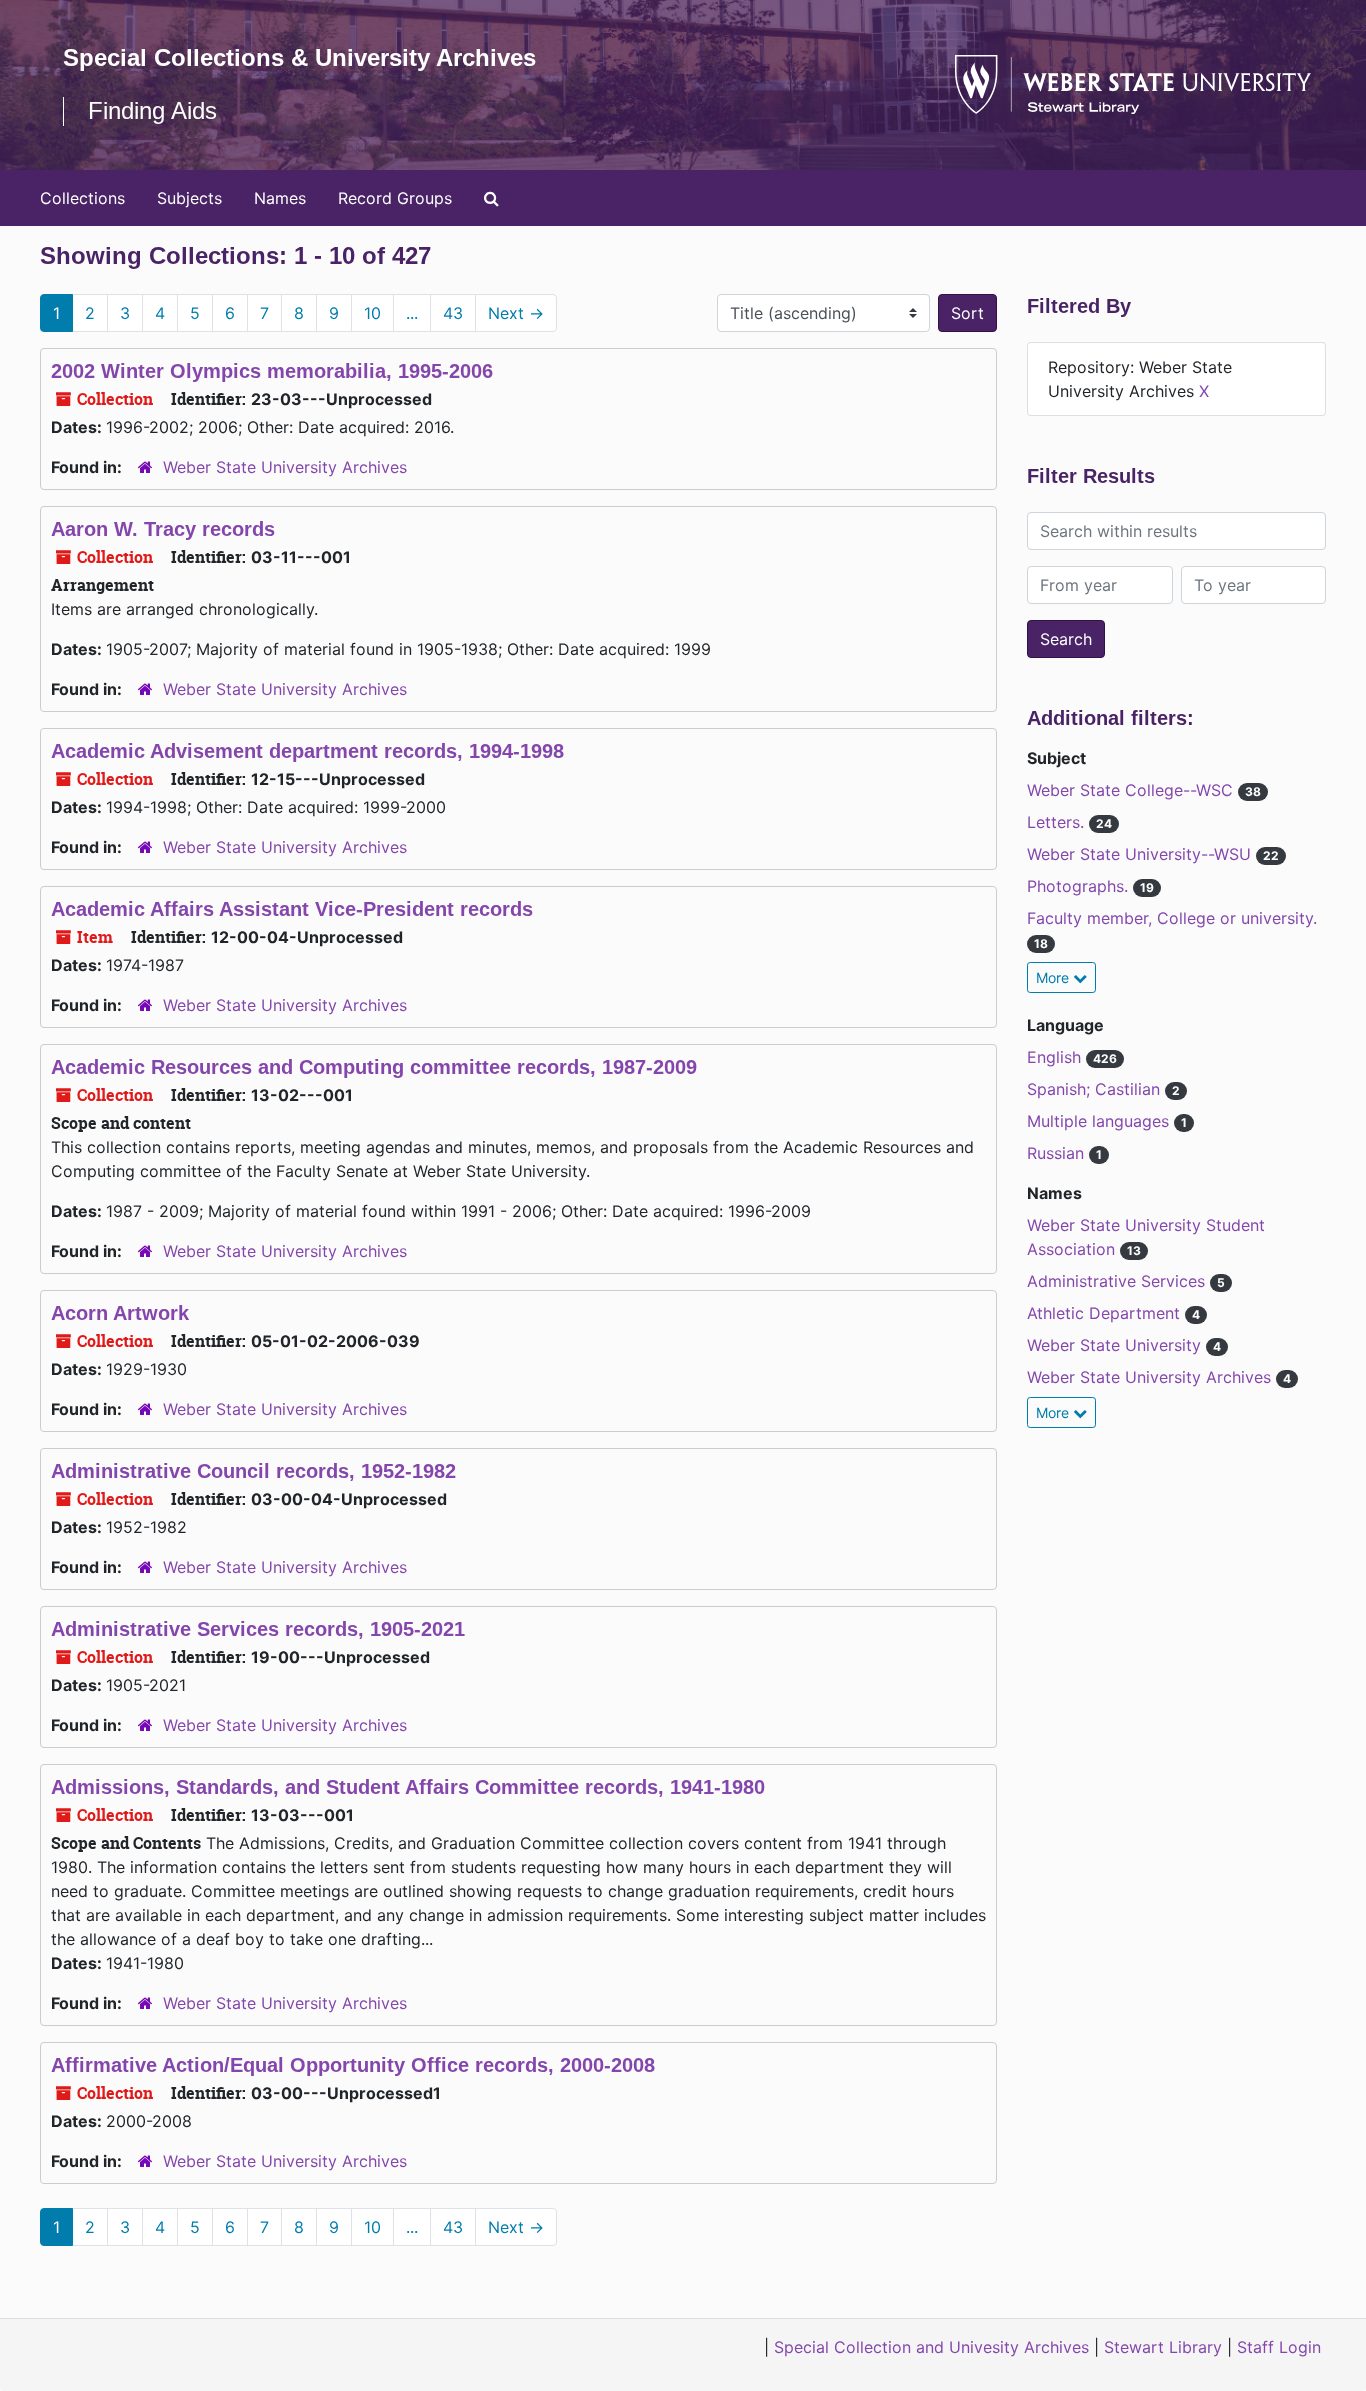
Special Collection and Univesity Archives (931, 2347)
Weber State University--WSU (1141, 854)
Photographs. (1080, 886)
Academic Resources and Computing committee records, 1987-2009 (374, 1067)
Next (516, 313)
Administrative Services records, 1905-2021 (258, 1629)
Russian (1058, 1153)
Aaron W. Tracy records (163, 529)
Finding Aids (152, 110)
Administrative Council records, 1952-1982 (253, 1471)
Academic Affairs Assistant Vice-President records (292, 909)
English (1056, 1057)
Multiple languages (1100, 1121)
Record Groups (395, 198)
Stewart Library (1163, 2347)
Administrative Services (1118, 1281)
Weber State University (1116, 1345)
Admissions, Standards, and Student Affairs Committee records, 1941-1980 (408, 1787)
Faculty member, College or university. (1172, 918)
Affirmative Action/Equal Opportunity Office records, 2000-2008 (353, 2065)
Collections (82, 198)
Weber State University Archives (285, 467)
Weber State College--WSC (1132, 790)
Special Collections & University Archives (299, 57)
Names (280, 198)
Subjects (189, 198)
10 (372, 313)
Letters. (1058, 822)
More (1054, 977)
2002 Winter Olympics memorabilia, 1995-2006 (272, 371)
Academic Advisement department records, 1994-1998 (307, 751)
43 (453, 313)
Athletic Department (1106, 1313)
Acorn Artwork (120, 1313)
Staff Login (1279, 2347)
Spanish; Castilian (1096, 1089)
